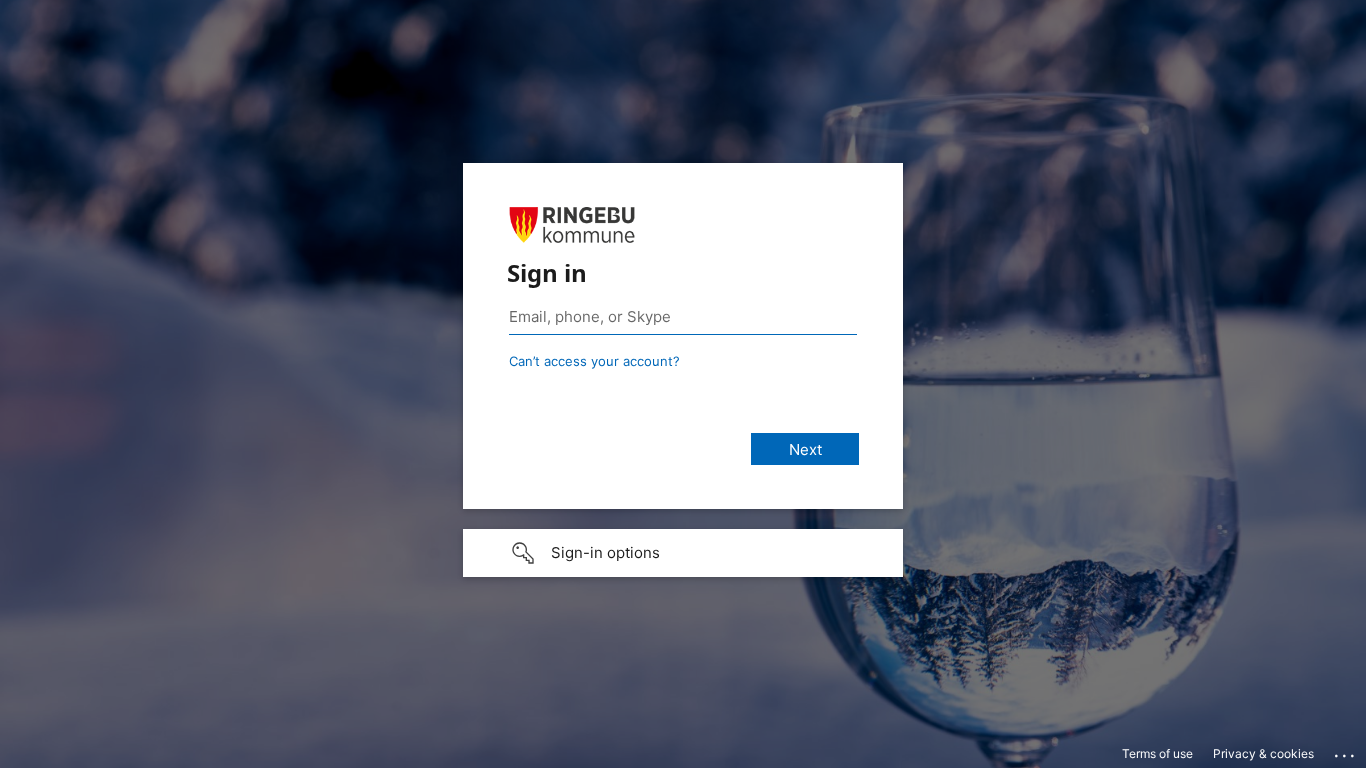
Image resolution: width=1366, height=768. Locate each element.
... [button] (1346, 751)
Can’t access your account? (594, 361)
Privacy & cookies (1263, 753)
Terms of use (1157, 753)
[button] (683, 553)
